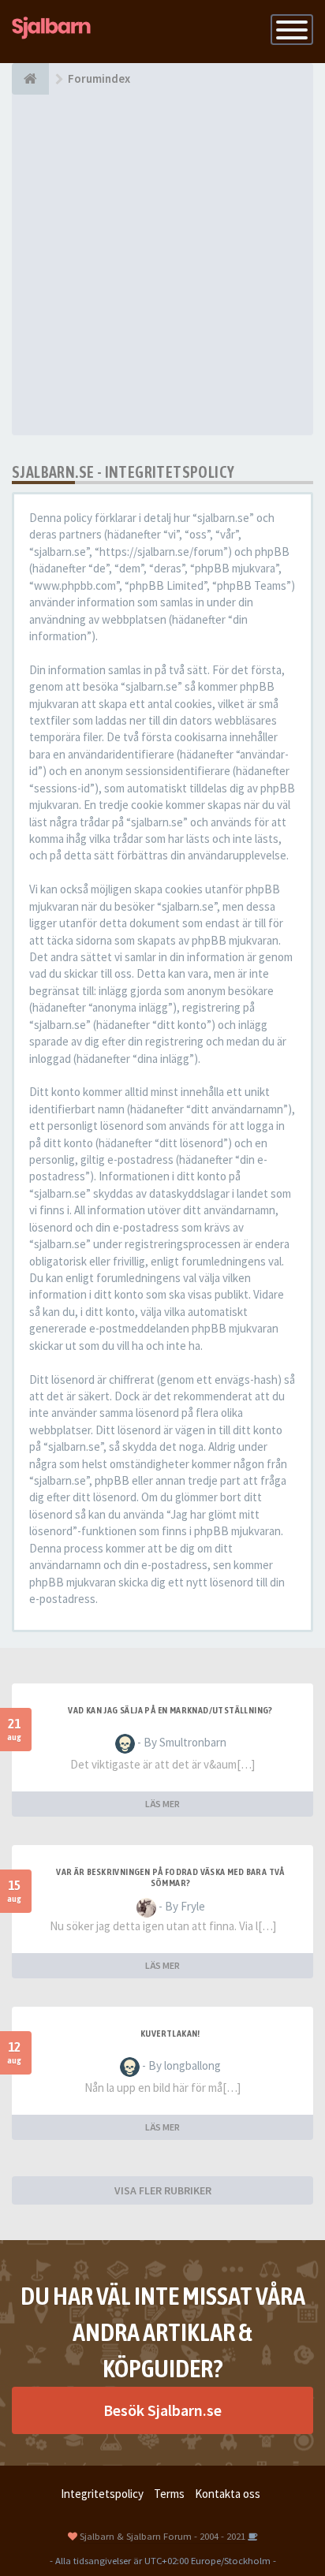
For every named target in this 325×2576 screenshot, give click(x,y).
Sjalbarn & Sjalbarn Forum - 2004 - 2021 (162, 2536)
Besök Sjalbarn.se (162, 2410)
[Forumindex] (30, 79)
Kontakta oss (228, 2494)
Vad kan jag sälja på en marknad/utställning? (170, 1710)
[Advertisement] (162, 265)
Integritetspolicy (102, 2494)
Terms (169, 2494)
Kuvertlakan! (170, 2034)
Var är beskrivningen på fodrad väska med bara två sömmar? (170, 1877)
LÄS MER (162, 1804)
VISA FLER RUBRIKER (163, 2190)
